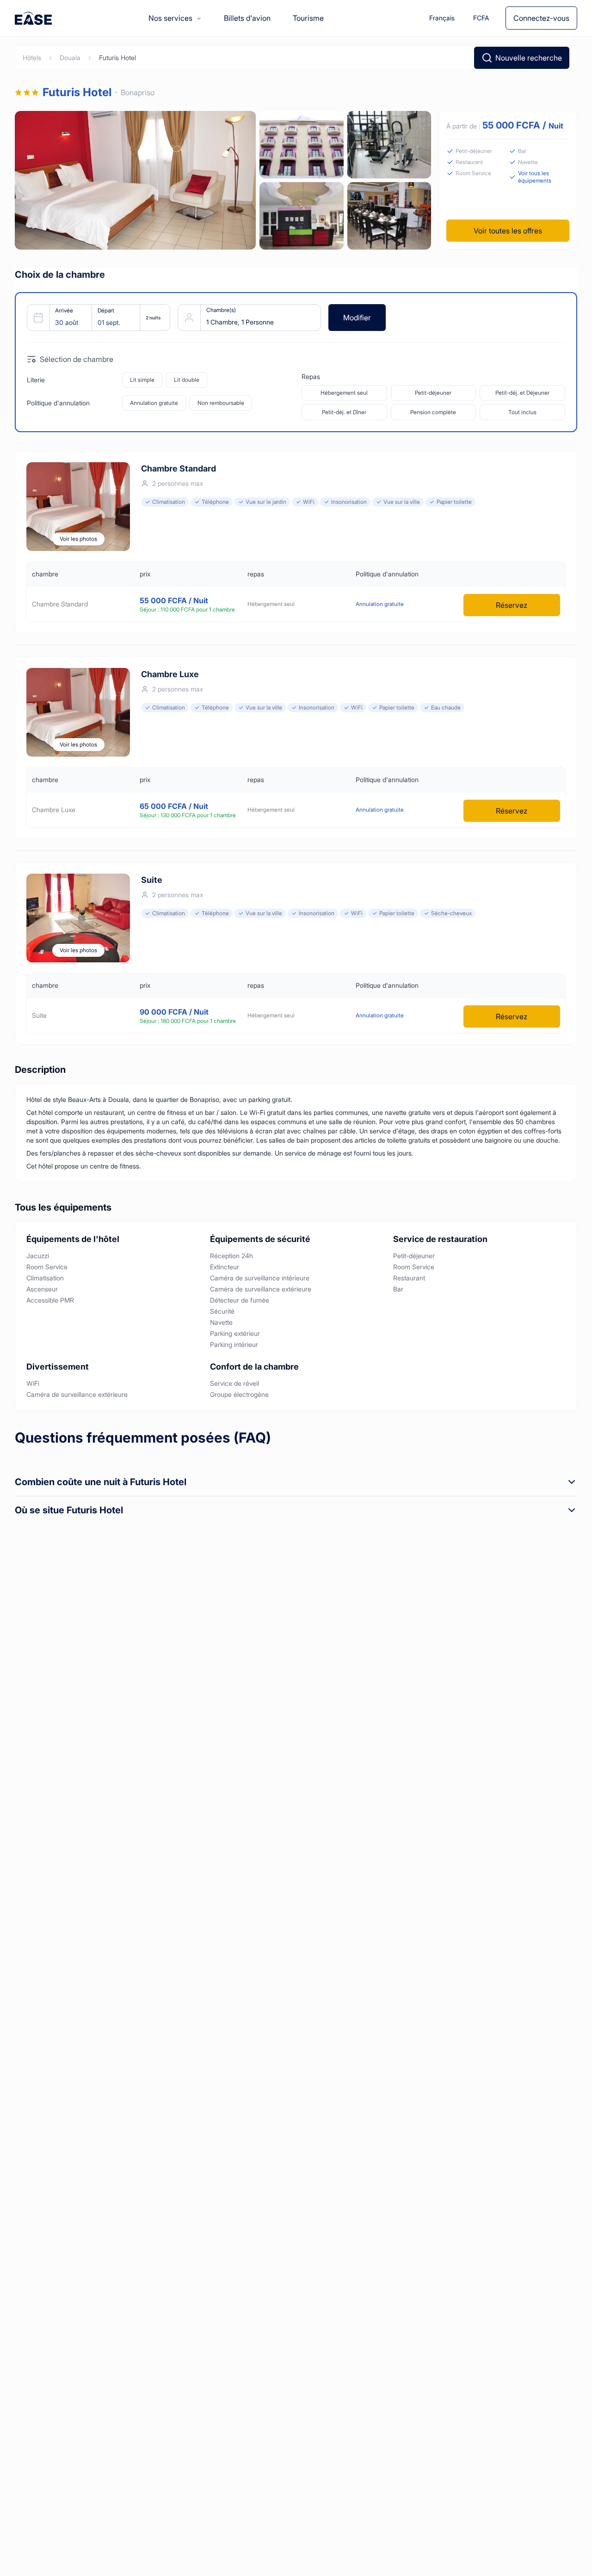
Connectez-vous (541, 18)
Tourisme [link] (308, 18)
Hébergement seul (344, 393)
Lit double (187, 380)
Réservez (512, 605)
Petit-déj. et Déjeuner (522, 393)
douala (70, 58)
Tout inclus (522, 412)
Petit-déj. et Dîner (344, 412)
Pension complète (433, 412)
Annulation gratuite (154, 403)
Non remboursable (221, 403)
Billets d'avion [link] (247, 18)
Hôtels (32, 58)
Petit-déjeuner (433, 393)
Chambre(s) (221, 310)
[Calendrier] (95, 318)
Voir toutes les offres (508, 231)
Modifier (357, 318)
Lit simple (142, 380)
